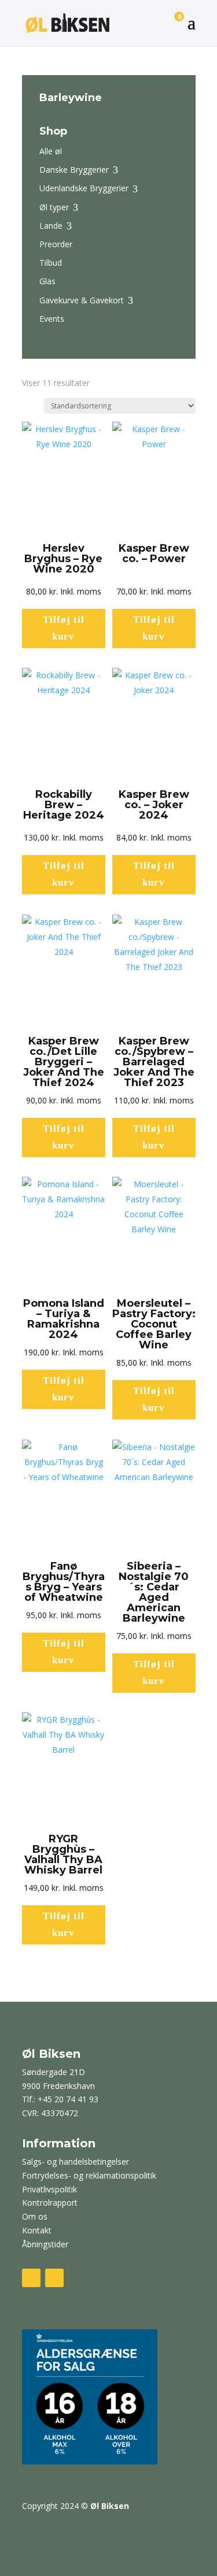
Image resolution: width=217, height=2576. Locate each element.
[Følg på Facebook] (31, 2278)
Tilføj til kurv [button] (64, 628)
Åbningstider (45, 2244)
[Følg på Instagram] (54, 2278)
